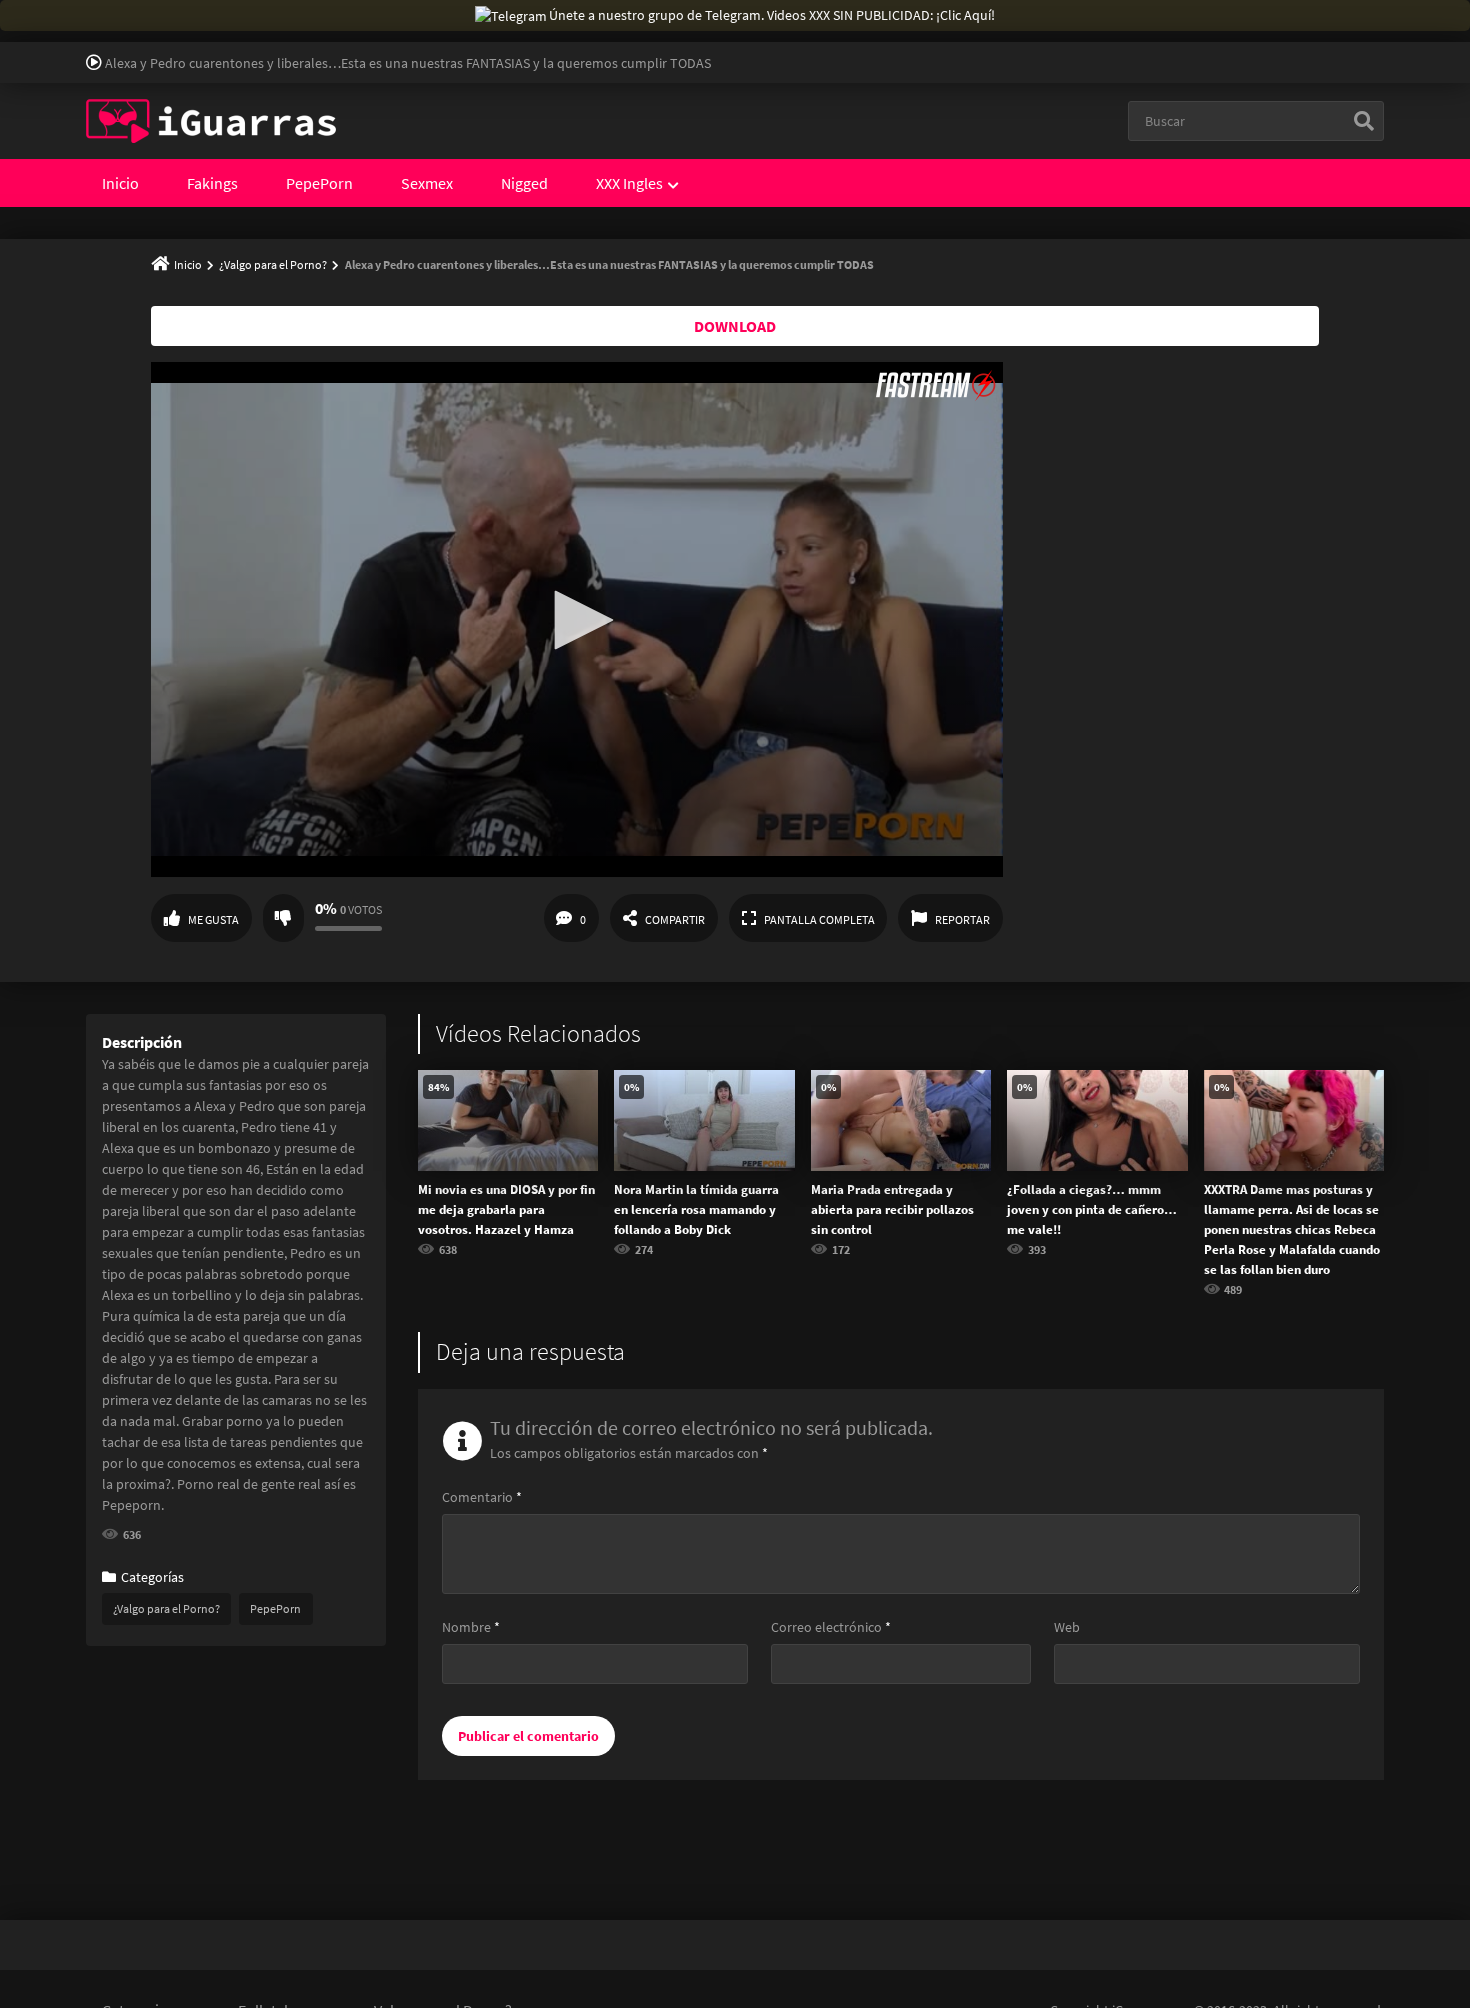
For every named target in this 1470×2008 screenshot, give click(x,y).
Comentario (482, 1497)
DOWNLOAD (735, 326)
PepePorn (319, 183)
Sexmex (427, 183)
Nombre (471, 1627)
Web (1067, 1627)
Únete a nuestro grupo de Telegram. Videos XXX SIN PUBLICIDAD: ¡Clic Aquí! (772, 15)
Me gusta (213, 919)
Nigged (524, 183)
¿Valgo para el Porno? (273, 264)
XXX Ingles (629, 183)
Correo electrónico (831, 1627)
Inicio (120, 183)
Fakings (212, 183)
